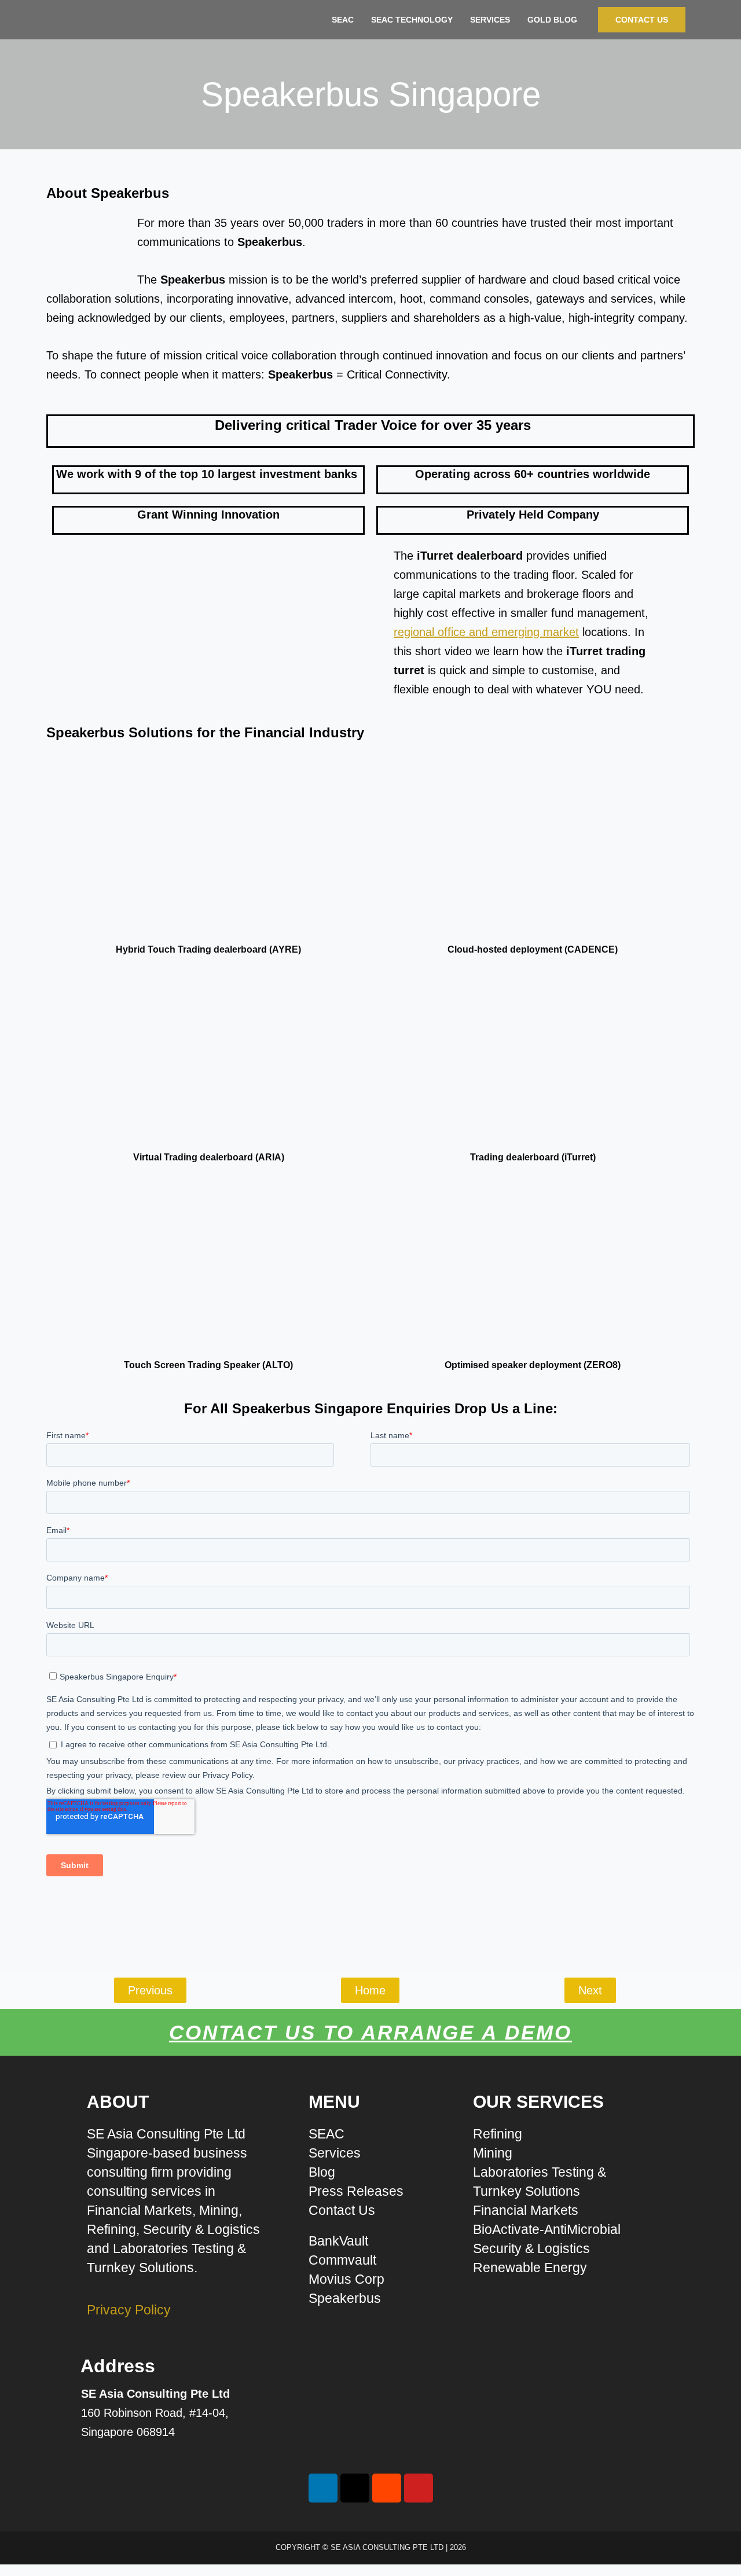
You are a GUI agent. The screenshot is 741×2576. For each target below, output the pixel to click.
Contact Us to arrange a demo (370, 2032)
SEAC (343, 20)
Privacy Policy (129, 2310)
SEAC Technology (412, 20)
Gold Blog (552, 20)
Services (490, 20)
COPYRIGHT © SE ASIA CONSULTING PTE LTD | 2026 (371, 2547)
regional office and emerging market (486, 632)
